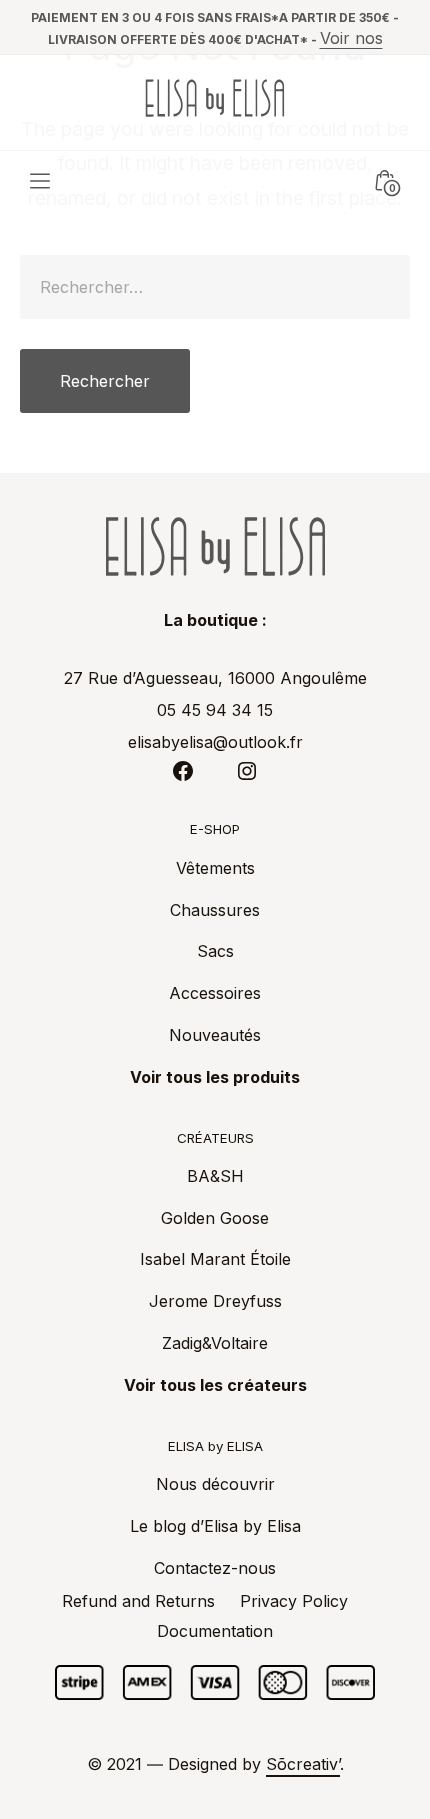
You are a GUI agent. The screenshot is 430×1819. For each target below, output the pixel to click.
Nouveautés (215, 1035)
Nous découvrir (215, 1484)
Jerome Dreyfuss (215, 1301)
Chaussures (215, 910)
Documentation (215, 1631)
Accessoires (215, 993)
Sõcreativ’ (303, 1764)
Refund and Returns (138, 1601)
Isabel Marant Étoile (215, 1259)
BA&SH (215, 1176)
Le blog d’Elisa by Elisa (215, 1526)
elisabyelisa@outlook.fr (215, 742)
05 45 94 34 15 (215, 710)
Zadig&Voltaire (215, 1343)
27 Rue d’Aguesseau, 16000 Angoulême (215, 678)
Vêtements (215, 868)
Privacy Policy (294, 1601)
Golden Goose (215, 1218)
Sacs (215, 951)
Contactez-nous (215, 1568)
